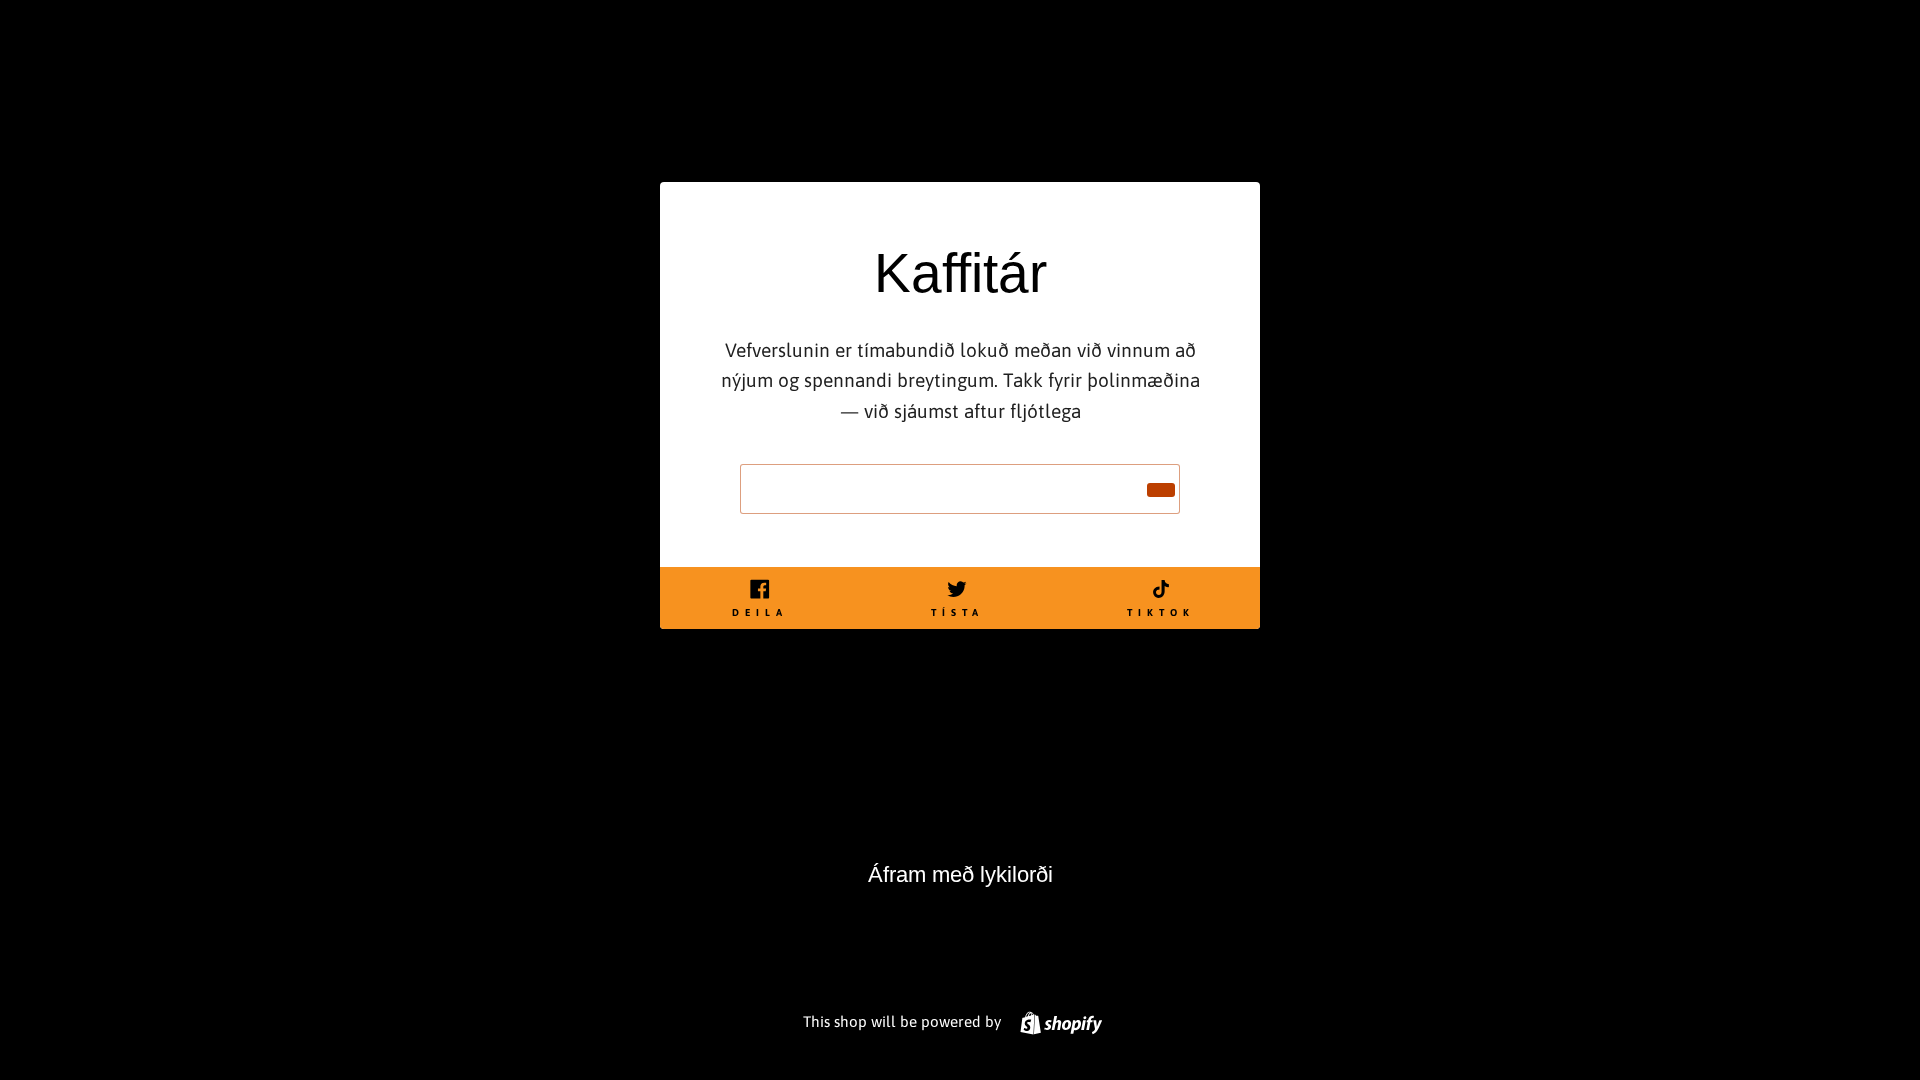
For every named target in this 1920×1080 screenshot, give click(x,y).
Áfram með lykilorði (960, 874)
